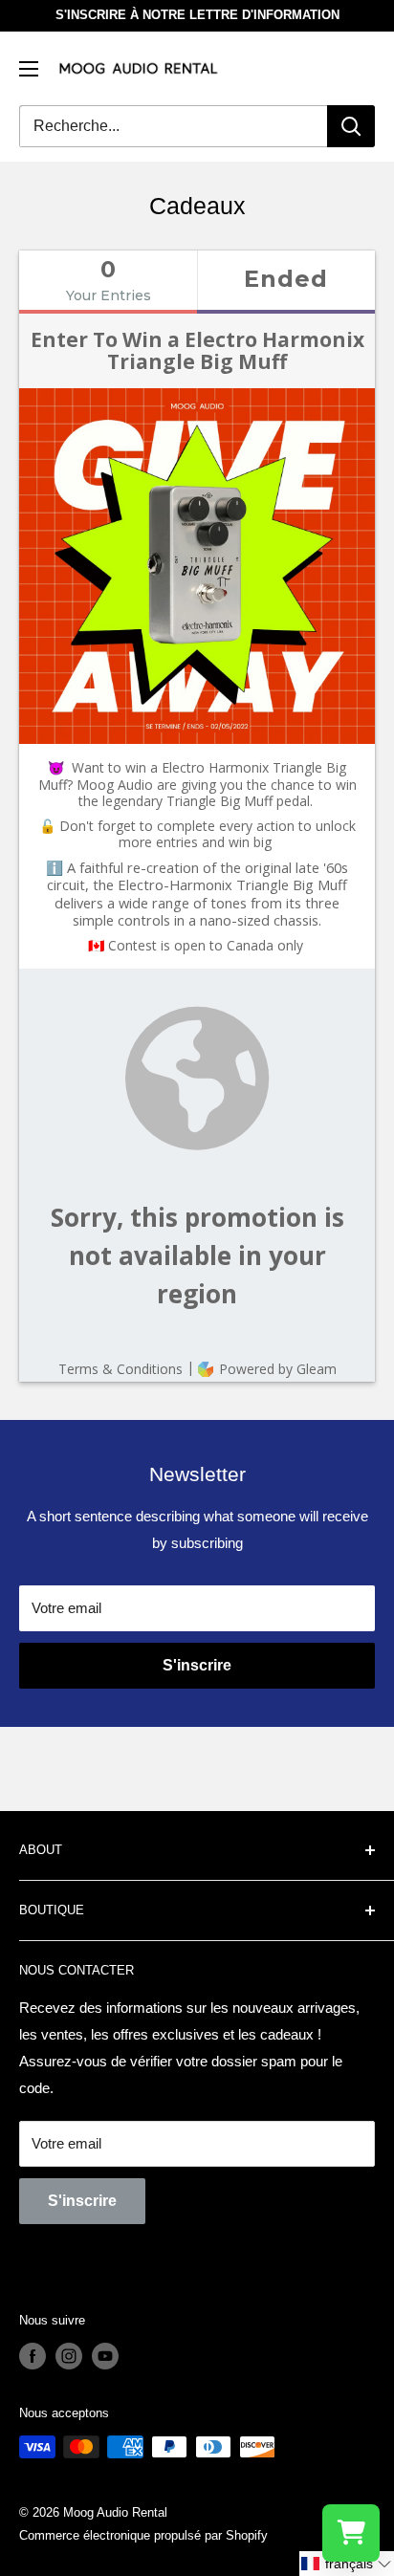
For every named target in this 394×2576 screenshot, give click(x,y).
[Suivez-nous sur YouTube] (105, 2356)
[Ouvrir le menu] (29, 69)
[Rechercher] (351, 126)
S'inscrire (197, 1665)
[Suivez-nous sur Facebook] (33, 2356)
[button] (347, 2564)
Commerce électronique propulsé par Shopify (143, 2535)
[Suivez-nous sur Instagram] (69, 2356)
